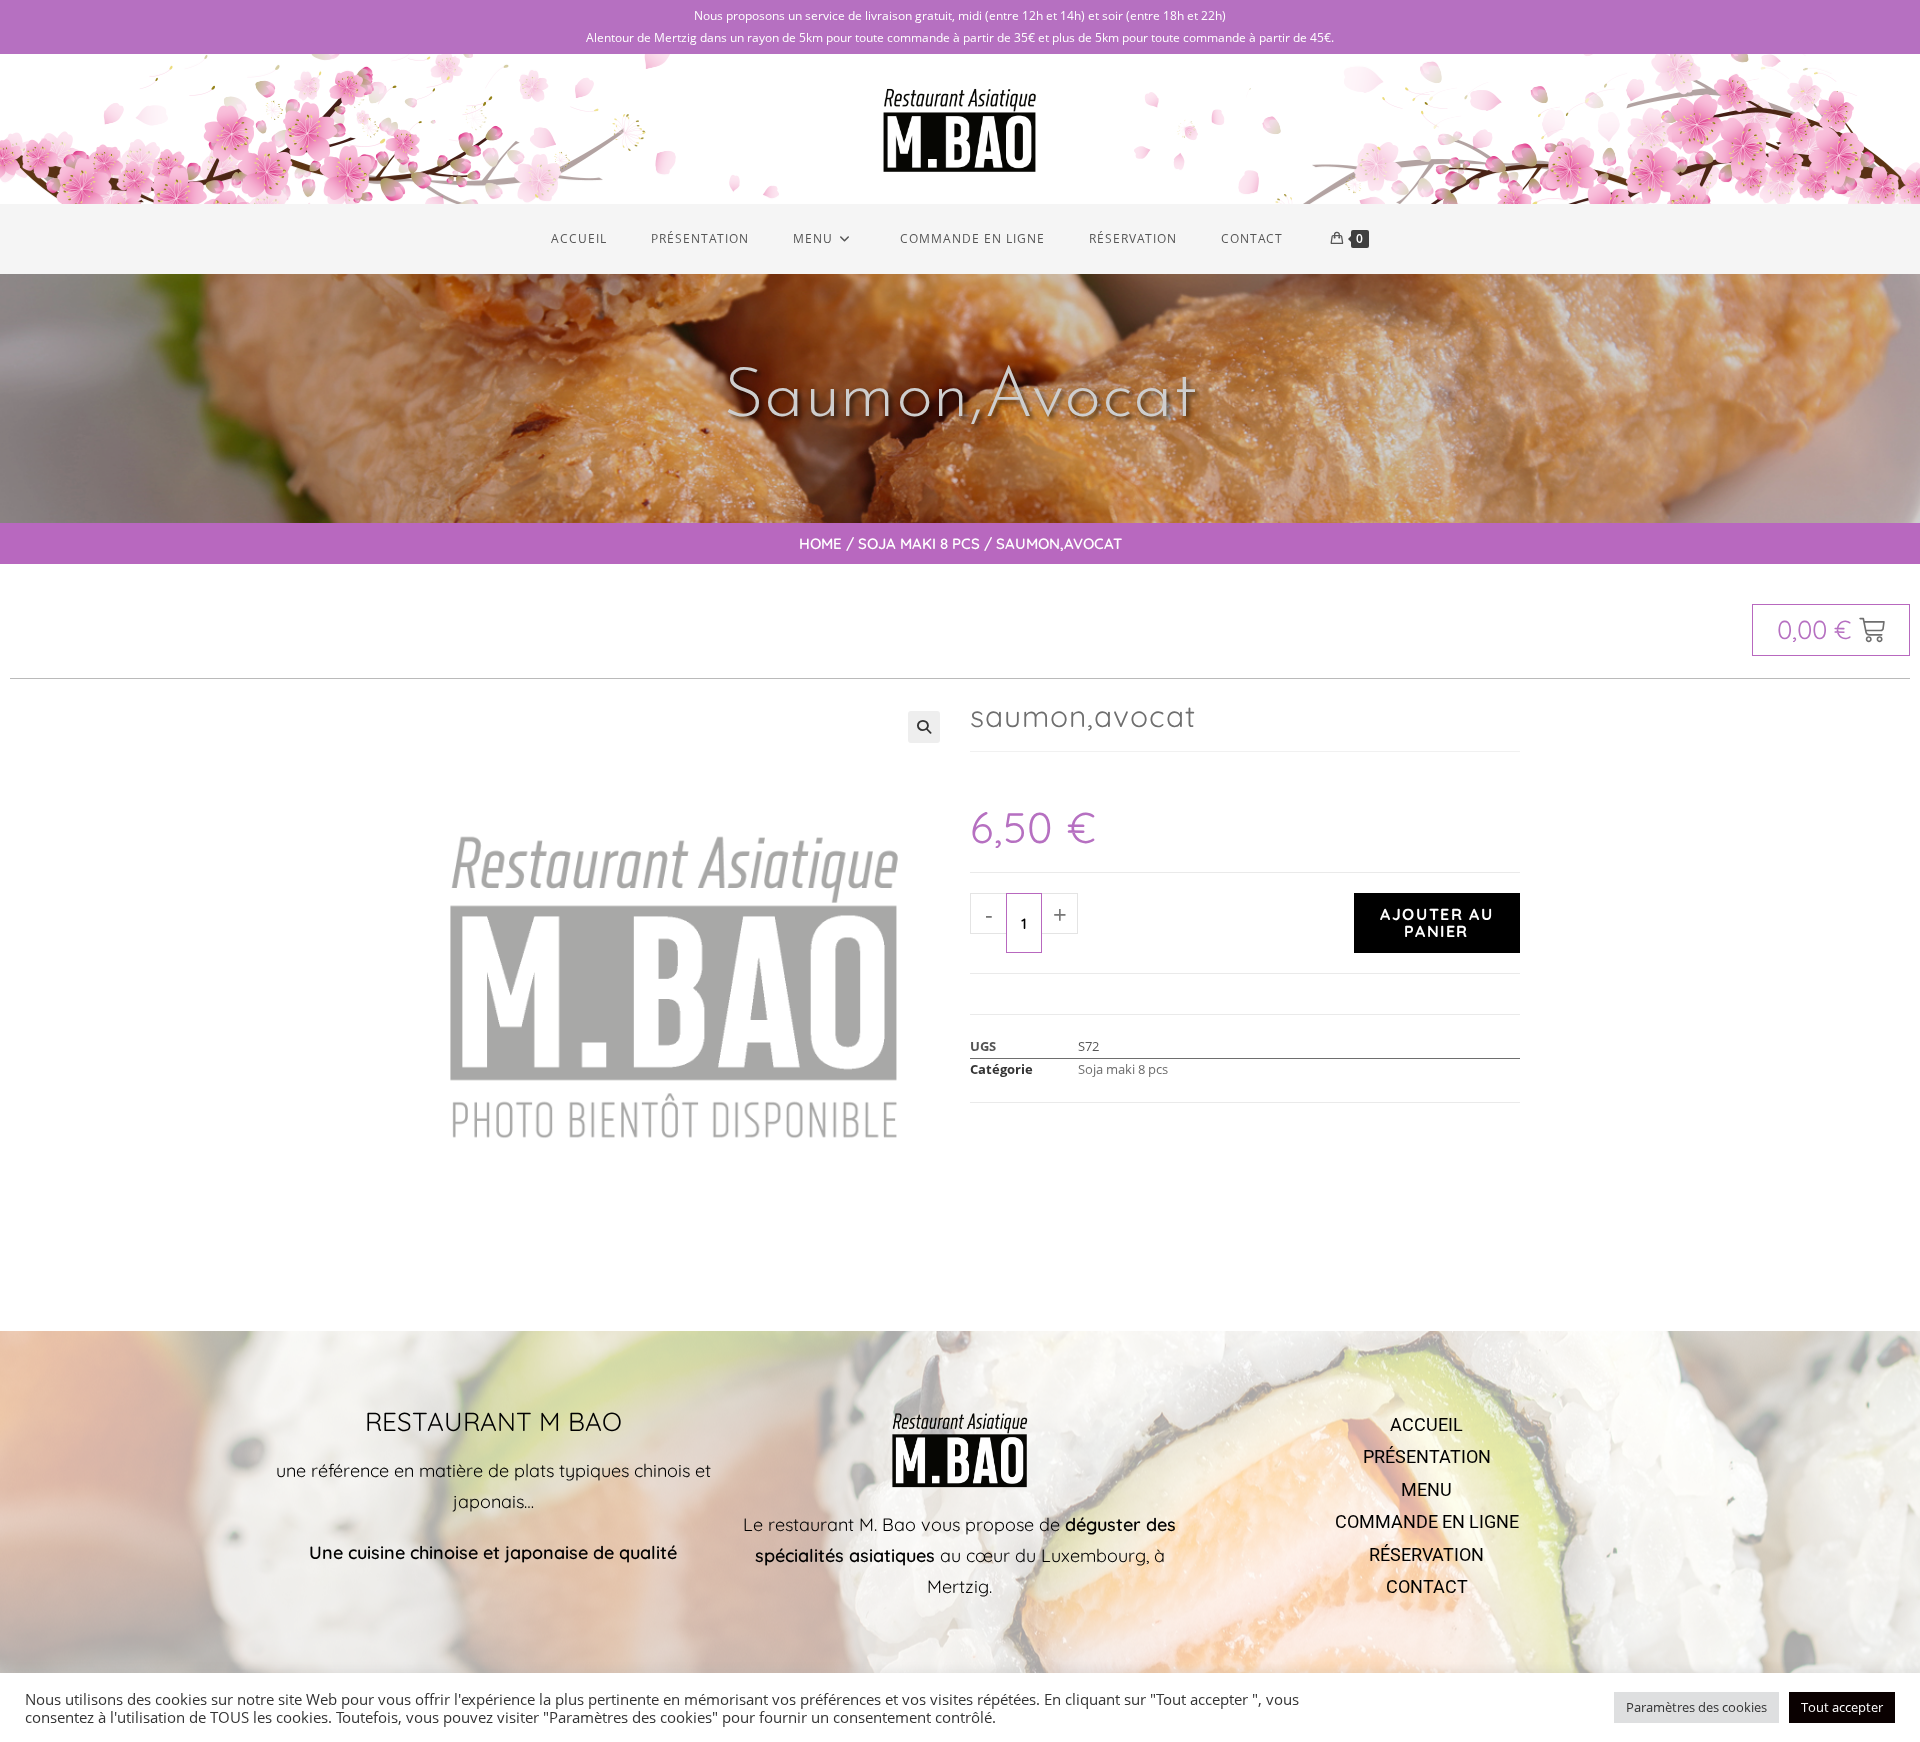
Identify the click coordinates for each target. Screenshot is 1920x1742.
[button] (924, 727)
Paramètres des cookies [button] (1696, 1707)
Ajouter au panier (1436, 922)
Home (820, 543)
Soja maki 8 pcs (919, 543)
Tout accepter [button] (1842, 1707)
